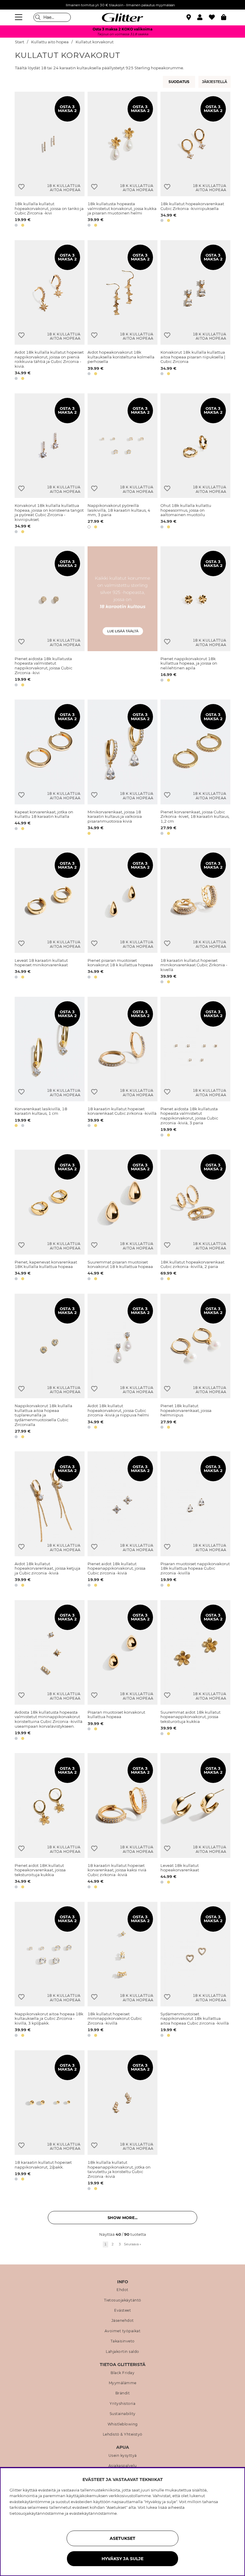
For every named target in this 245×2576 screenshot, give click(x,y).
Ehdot (122, 2290)
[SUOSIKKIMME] (215, 82)
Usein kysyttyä (123, 2456)
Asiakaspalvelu (123, 2466)
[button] (203, 17)
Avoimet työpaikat (123, 2331)
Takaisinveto (123, 2341)
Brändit (123, 2393)
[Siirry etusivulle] (122, 17)
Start (20, 42)
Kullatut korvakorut (95, 42)
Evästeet (122, 2310)
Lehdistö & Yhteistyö (123, 2434)
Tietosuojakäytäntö (123, 2300)
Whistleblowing (123, 2424)
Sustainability (123, 2414)
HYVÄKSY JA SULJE (122, 2559)
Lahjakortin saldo (122, 2352)
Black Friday (122, 2373)
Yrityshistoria (122, 2404)
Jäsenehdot (123, 2321)
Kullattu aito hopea (50, 42)
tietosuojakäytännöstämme (37, 2513)
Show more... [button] (122, 2218)
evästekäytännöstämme (93, 2513)
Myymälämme (123, 2383)
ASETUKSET (122, 2538)
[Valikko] (19, 17)
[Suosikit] (215, 17)
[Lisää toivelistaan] (21, 187)
